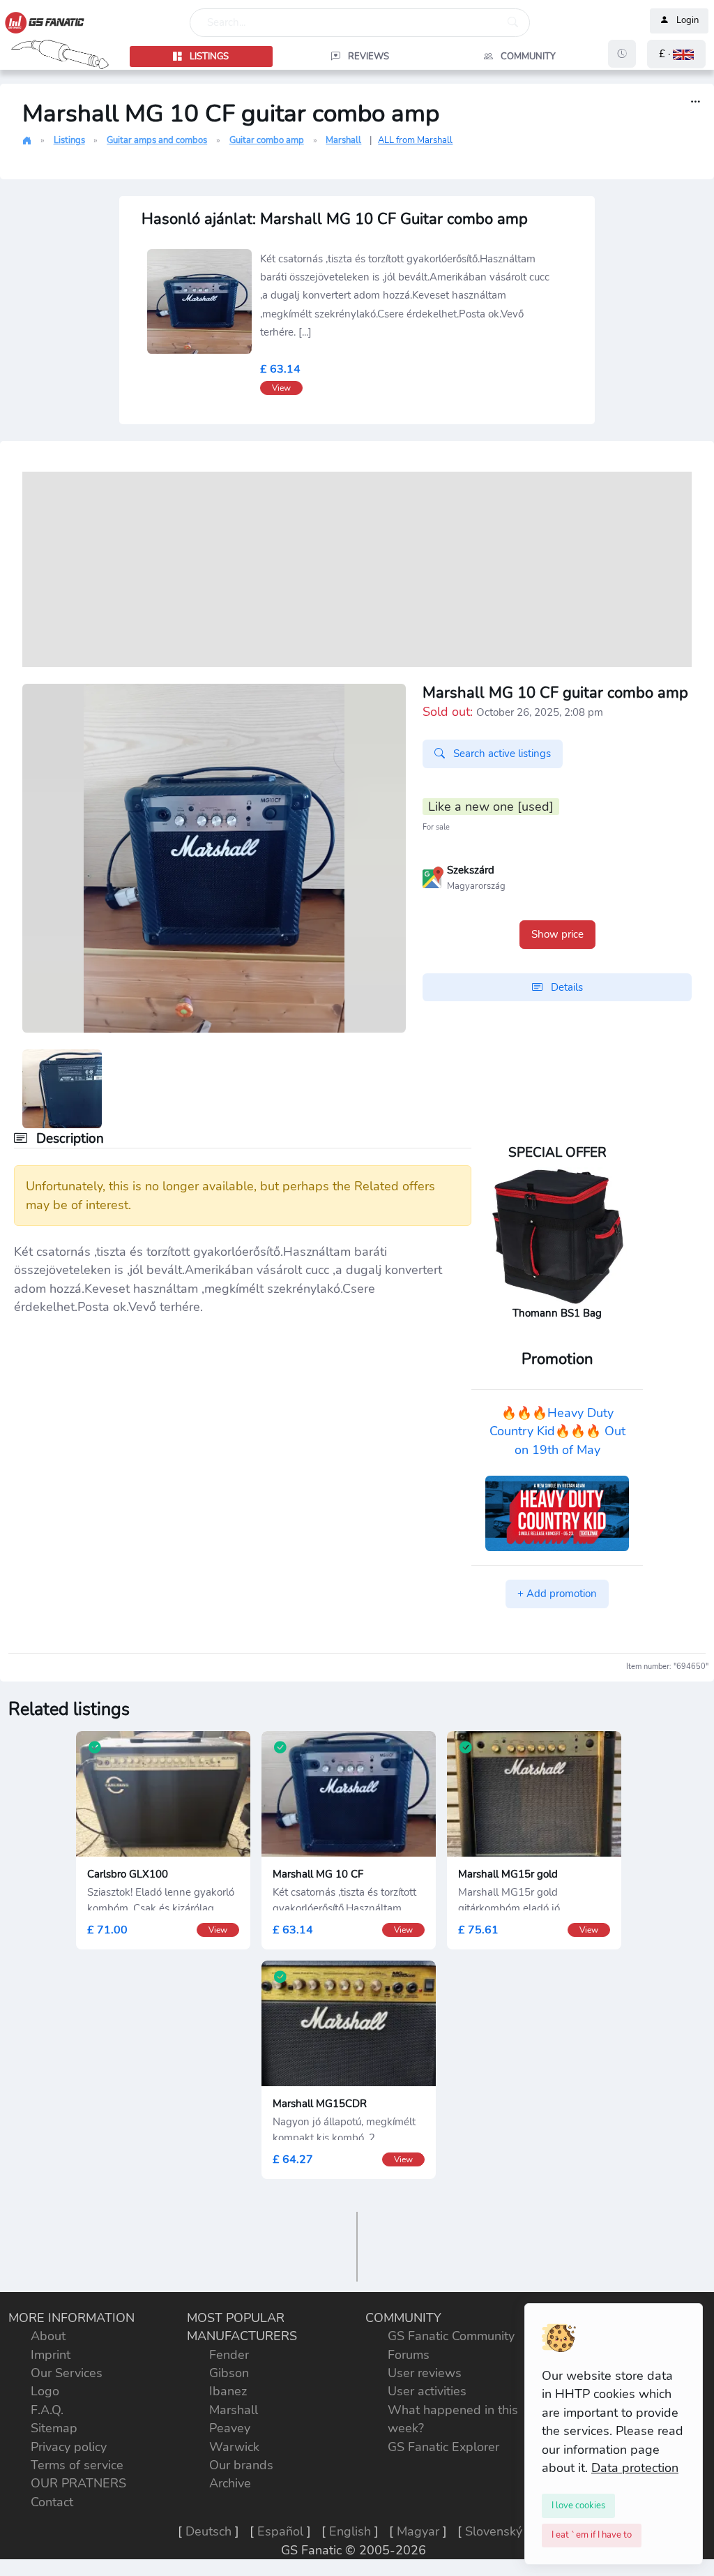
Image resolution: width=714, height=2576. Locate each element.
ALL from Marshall (415, 140)
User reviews (425, 2373)
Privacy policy (69, 2447)
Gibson (229, 2373)
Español (280, 2531)
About (48, 2336)
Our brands (241, 2465)
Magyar (418, 2531)
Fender (229, 2355)
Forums (409, 2355)
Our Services (67, 2373)
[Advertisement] (357, 569)
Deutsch (208, 2531)
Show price (557, 934)
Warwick (234, 2447)
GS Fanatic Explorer (443, 2447)
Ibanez (228, 2391)
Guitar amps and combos (157, 140)
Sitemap (54, 2428)
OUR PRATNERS (78, 2483)
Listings (69, 140)
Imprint (51, 2355)
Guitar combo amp (267, 140)
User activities (427, 2391)
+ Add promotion (557, 1594)
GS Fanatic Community (451, 2336)
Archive (230, 2483)
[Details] (696, 102)
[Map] (433, 876)
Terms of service (77, 2465)
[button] (676, 54)
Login (688, 21)
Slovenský (494, 2531)
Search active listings (501, 754)
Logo (45, 2391)
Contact (52, 2502)
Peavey (230, 2428)
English (350, 2531)
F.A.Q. (47, 2410)
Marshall (343, 140)
